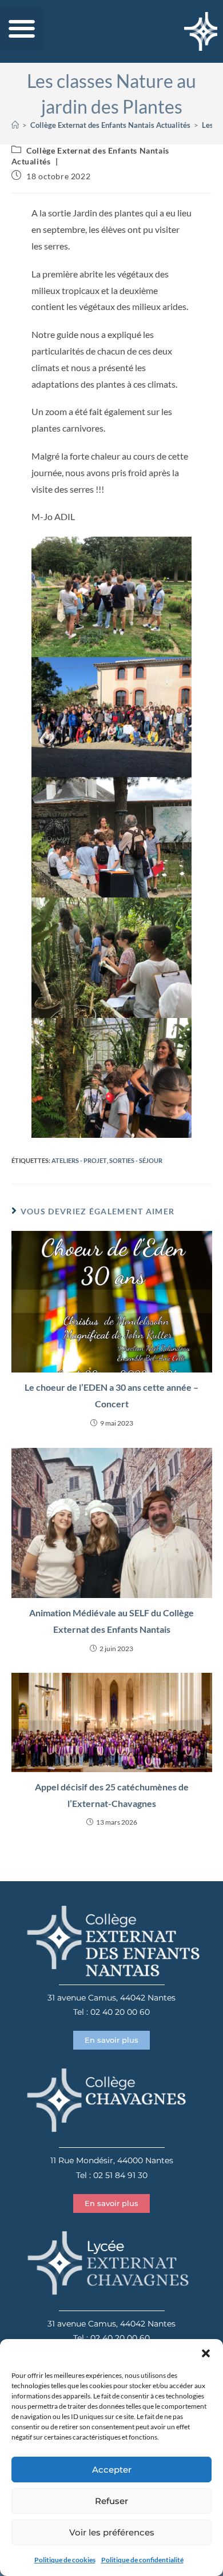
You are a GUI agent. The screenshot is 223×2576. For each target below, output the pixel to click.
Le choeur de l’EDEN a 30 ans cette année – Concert (111, 1395)
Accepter (112, 2470)
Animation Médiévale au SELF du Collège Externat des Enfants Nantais (111, 1621)
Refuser (111, 2501)
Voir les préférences (112, 2532)
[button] (206, 2353)
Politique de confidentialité (142, 2560)
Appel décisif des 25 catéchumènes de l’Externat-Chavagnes (112, 1795)
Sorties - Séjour (136, 1160)
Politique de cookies (65, 2560)
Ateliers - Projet (79, 1160)
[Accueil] (15, 125)
